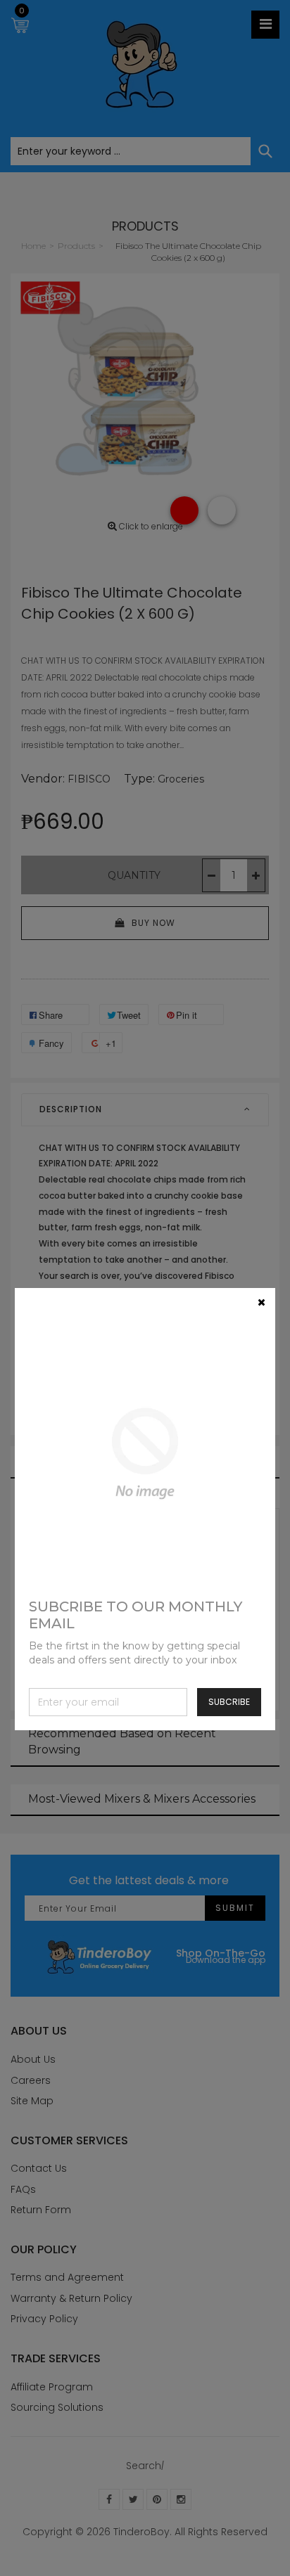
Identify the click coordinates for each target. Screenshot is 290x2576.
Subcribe (229, 1702)
